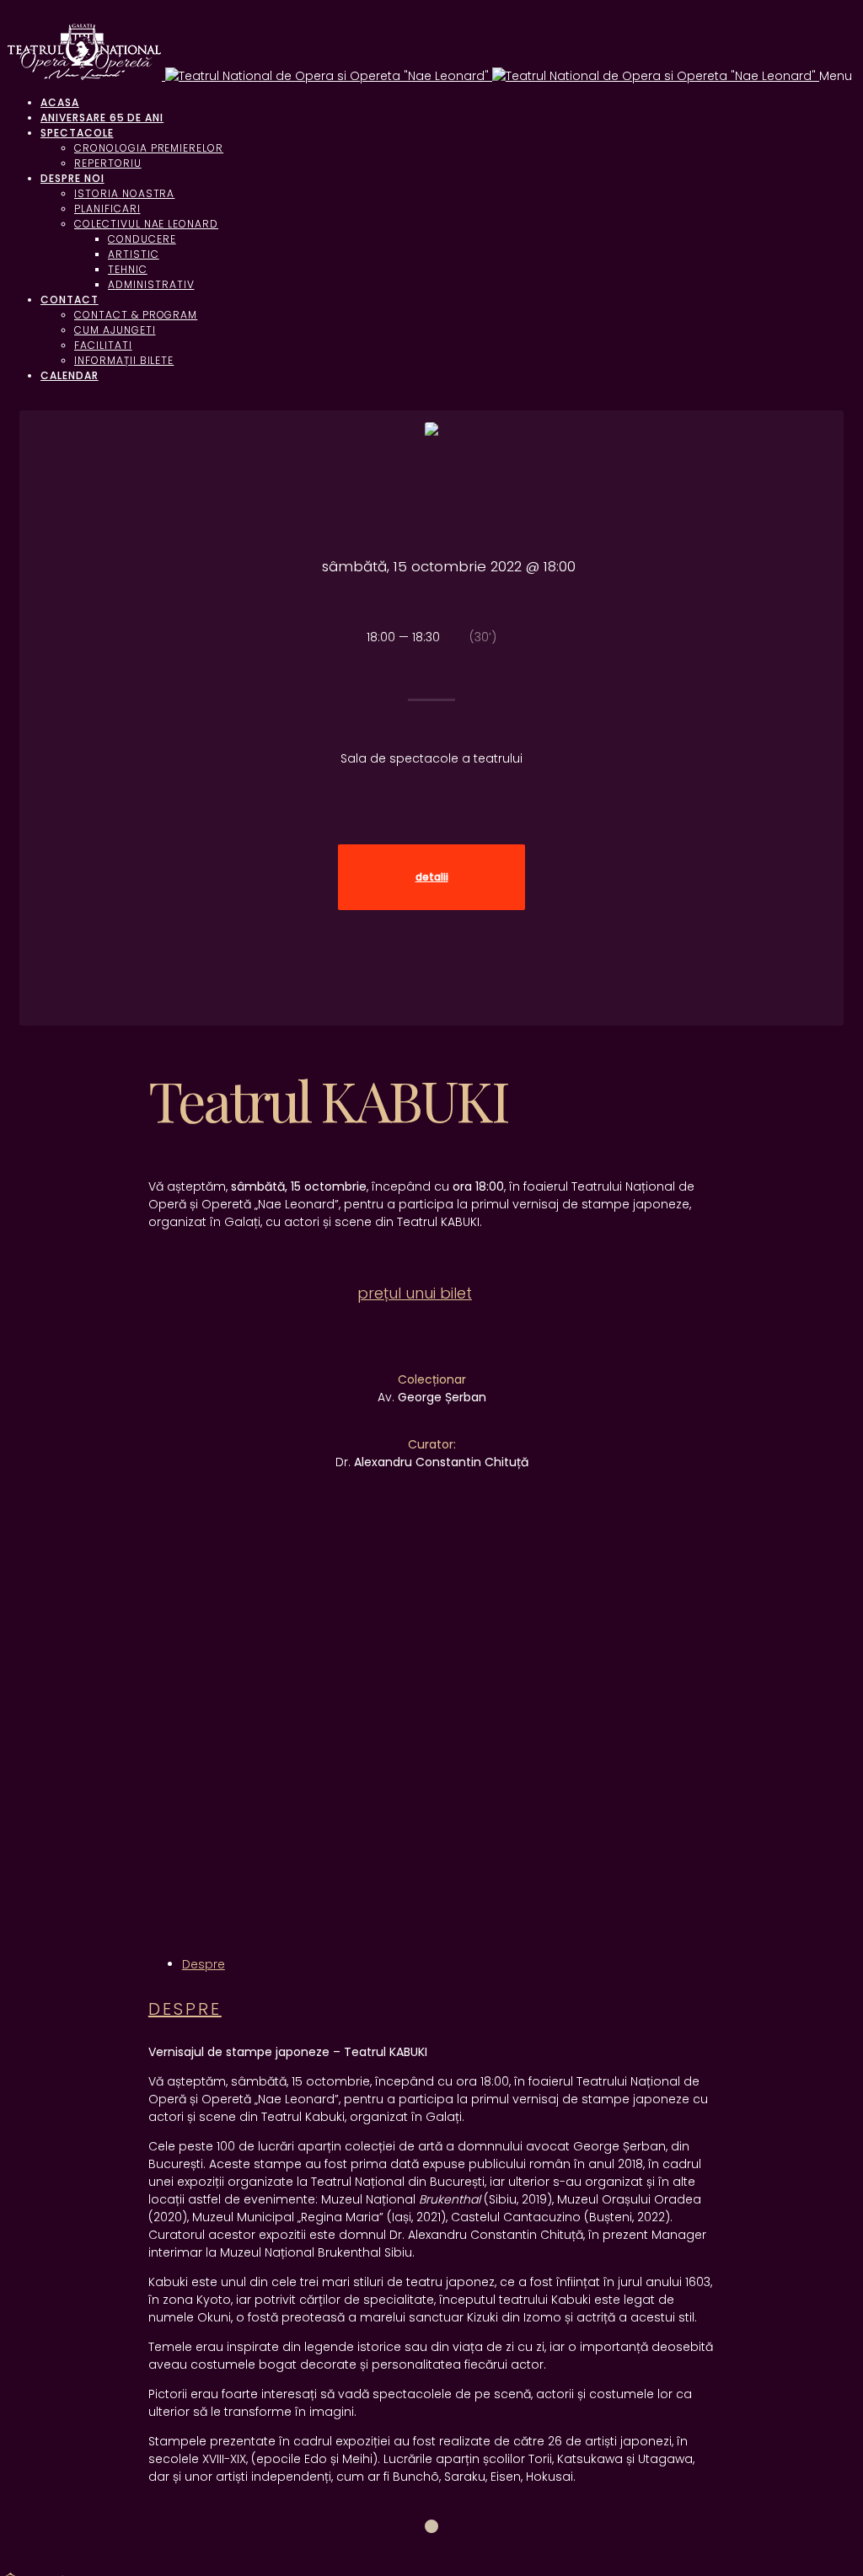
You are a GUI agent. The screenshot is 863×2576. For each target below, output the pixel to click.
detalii (432, 877)
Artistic (134, 254)
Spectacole (77, 133)
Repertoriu (108, 163)
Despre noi (72, 178)
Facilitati (103, 345)
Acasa (60, 102)
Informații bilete (124, 360)
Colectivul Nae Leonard (146, 224)
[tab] (204, 1964)
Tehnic (128, 269)
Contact (70, 300)
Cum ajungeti (115, 330)
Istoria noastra (124, 193)
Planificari (107, 209)
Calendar (70, 375)
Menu (836, 76)
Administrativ (151, 284)
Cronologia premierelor (149, 148)
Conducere (142, 239)
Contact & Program (136, 315)
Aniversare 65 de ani (102, 118)
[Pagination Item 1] (431, 2526)
